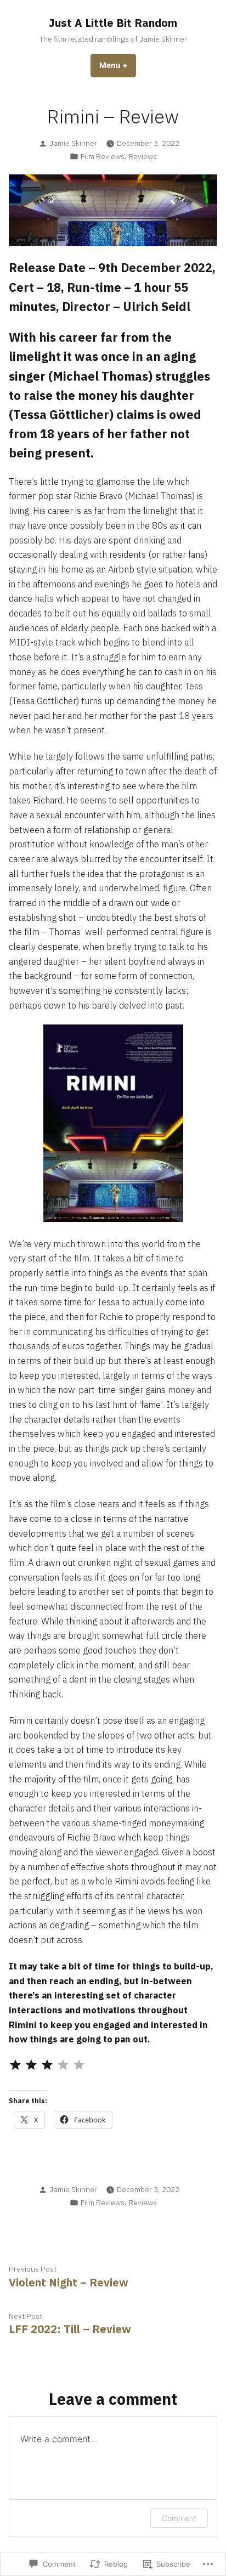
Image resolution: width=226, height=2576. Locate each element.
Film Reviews (103, 156)
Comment (179, 2518)
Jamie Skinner (73, 143)
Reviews (143, 156)
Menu (118, 65)
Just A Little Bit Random (113, 23)
